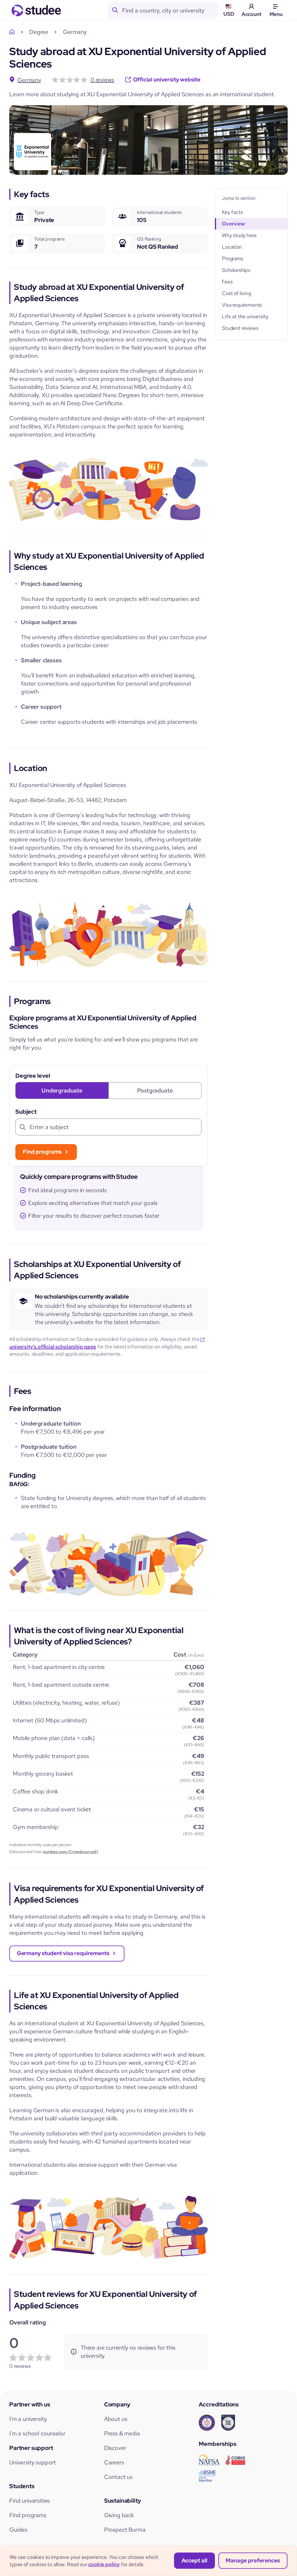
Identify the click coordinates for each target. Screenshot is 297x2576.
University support (33, 2462)
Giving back (119, 2515)
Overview (233, 224)
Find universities (30, 2501)
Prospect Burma (125, 2530)
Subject (26, 1112)
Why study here (239, 235)
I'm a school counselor (37, 2433)
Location (232, 247)
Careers (114, 2462)
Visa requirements (242, 305)
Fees (227, 282)
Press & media (122, 2433)
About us (116, 2419)
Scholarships (236, 270)
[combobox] (170, 10)
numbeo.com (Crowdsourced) (70, 1852)
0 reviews (102, 80)
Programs (233, 258)
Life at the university (245, 316)
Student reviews (240, 328)
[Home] (13, 32)
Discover (115, 2448)
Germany (29, 80)
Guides (18, 2530)
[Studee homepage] (36, 10)
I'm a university (28, 2419)
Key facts (232, 212)
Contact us (118, 2477)
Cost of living (237, 293)
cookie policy (104, 2564)
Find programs (28, 2515)
